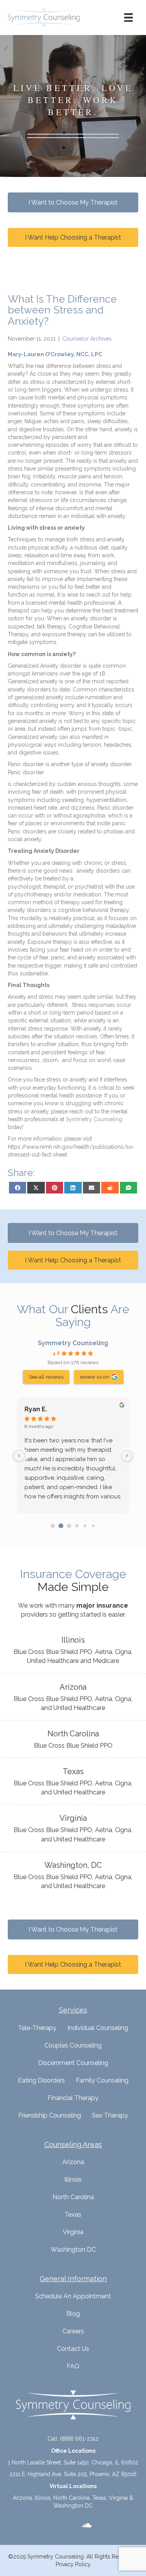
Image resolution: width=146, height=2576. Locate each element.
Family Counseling (102, 2080)
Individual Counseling (98, 2028)
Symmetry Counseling (73, 1343)
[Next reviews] (127, 1456)
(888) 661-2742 (79, 2439)
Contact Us (73, 2349)
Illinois (73, 2180)
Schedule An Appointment (73, 2296)
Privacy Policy (73, 2564)
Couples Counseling (73, 2045)
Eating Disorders (41, 2080)
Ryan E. (36, 1409)
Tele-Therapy (37, 2028)
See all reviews (46, 1377)
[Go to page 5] (93, 1526)
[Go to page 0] (53, 1526)
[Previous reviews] (19, 1456)
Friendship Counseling (50, 2115)
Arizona (73, 2162)
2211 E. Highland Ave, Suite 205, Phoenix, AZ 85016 (73, 2474)
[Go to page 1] (61, 1526)
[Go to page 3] (77, 1526)
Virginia (73, 2232)
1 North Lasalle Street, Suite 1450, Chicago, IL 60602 (73, 2462)
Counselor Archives (87, 339)
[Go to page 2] (69, 1526)
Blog (73, 2314)
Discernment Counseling (73, 2063)
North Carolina (73, 2197)
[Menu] (128, 17)
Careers (73, 2331)
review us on (95, 1377)
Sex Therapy (110, 2115)
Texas (73, 2215)
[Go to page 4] (85, 1526)
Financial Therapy (73, 2098)
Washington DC (73, 2250)
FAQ (73, 2366)
